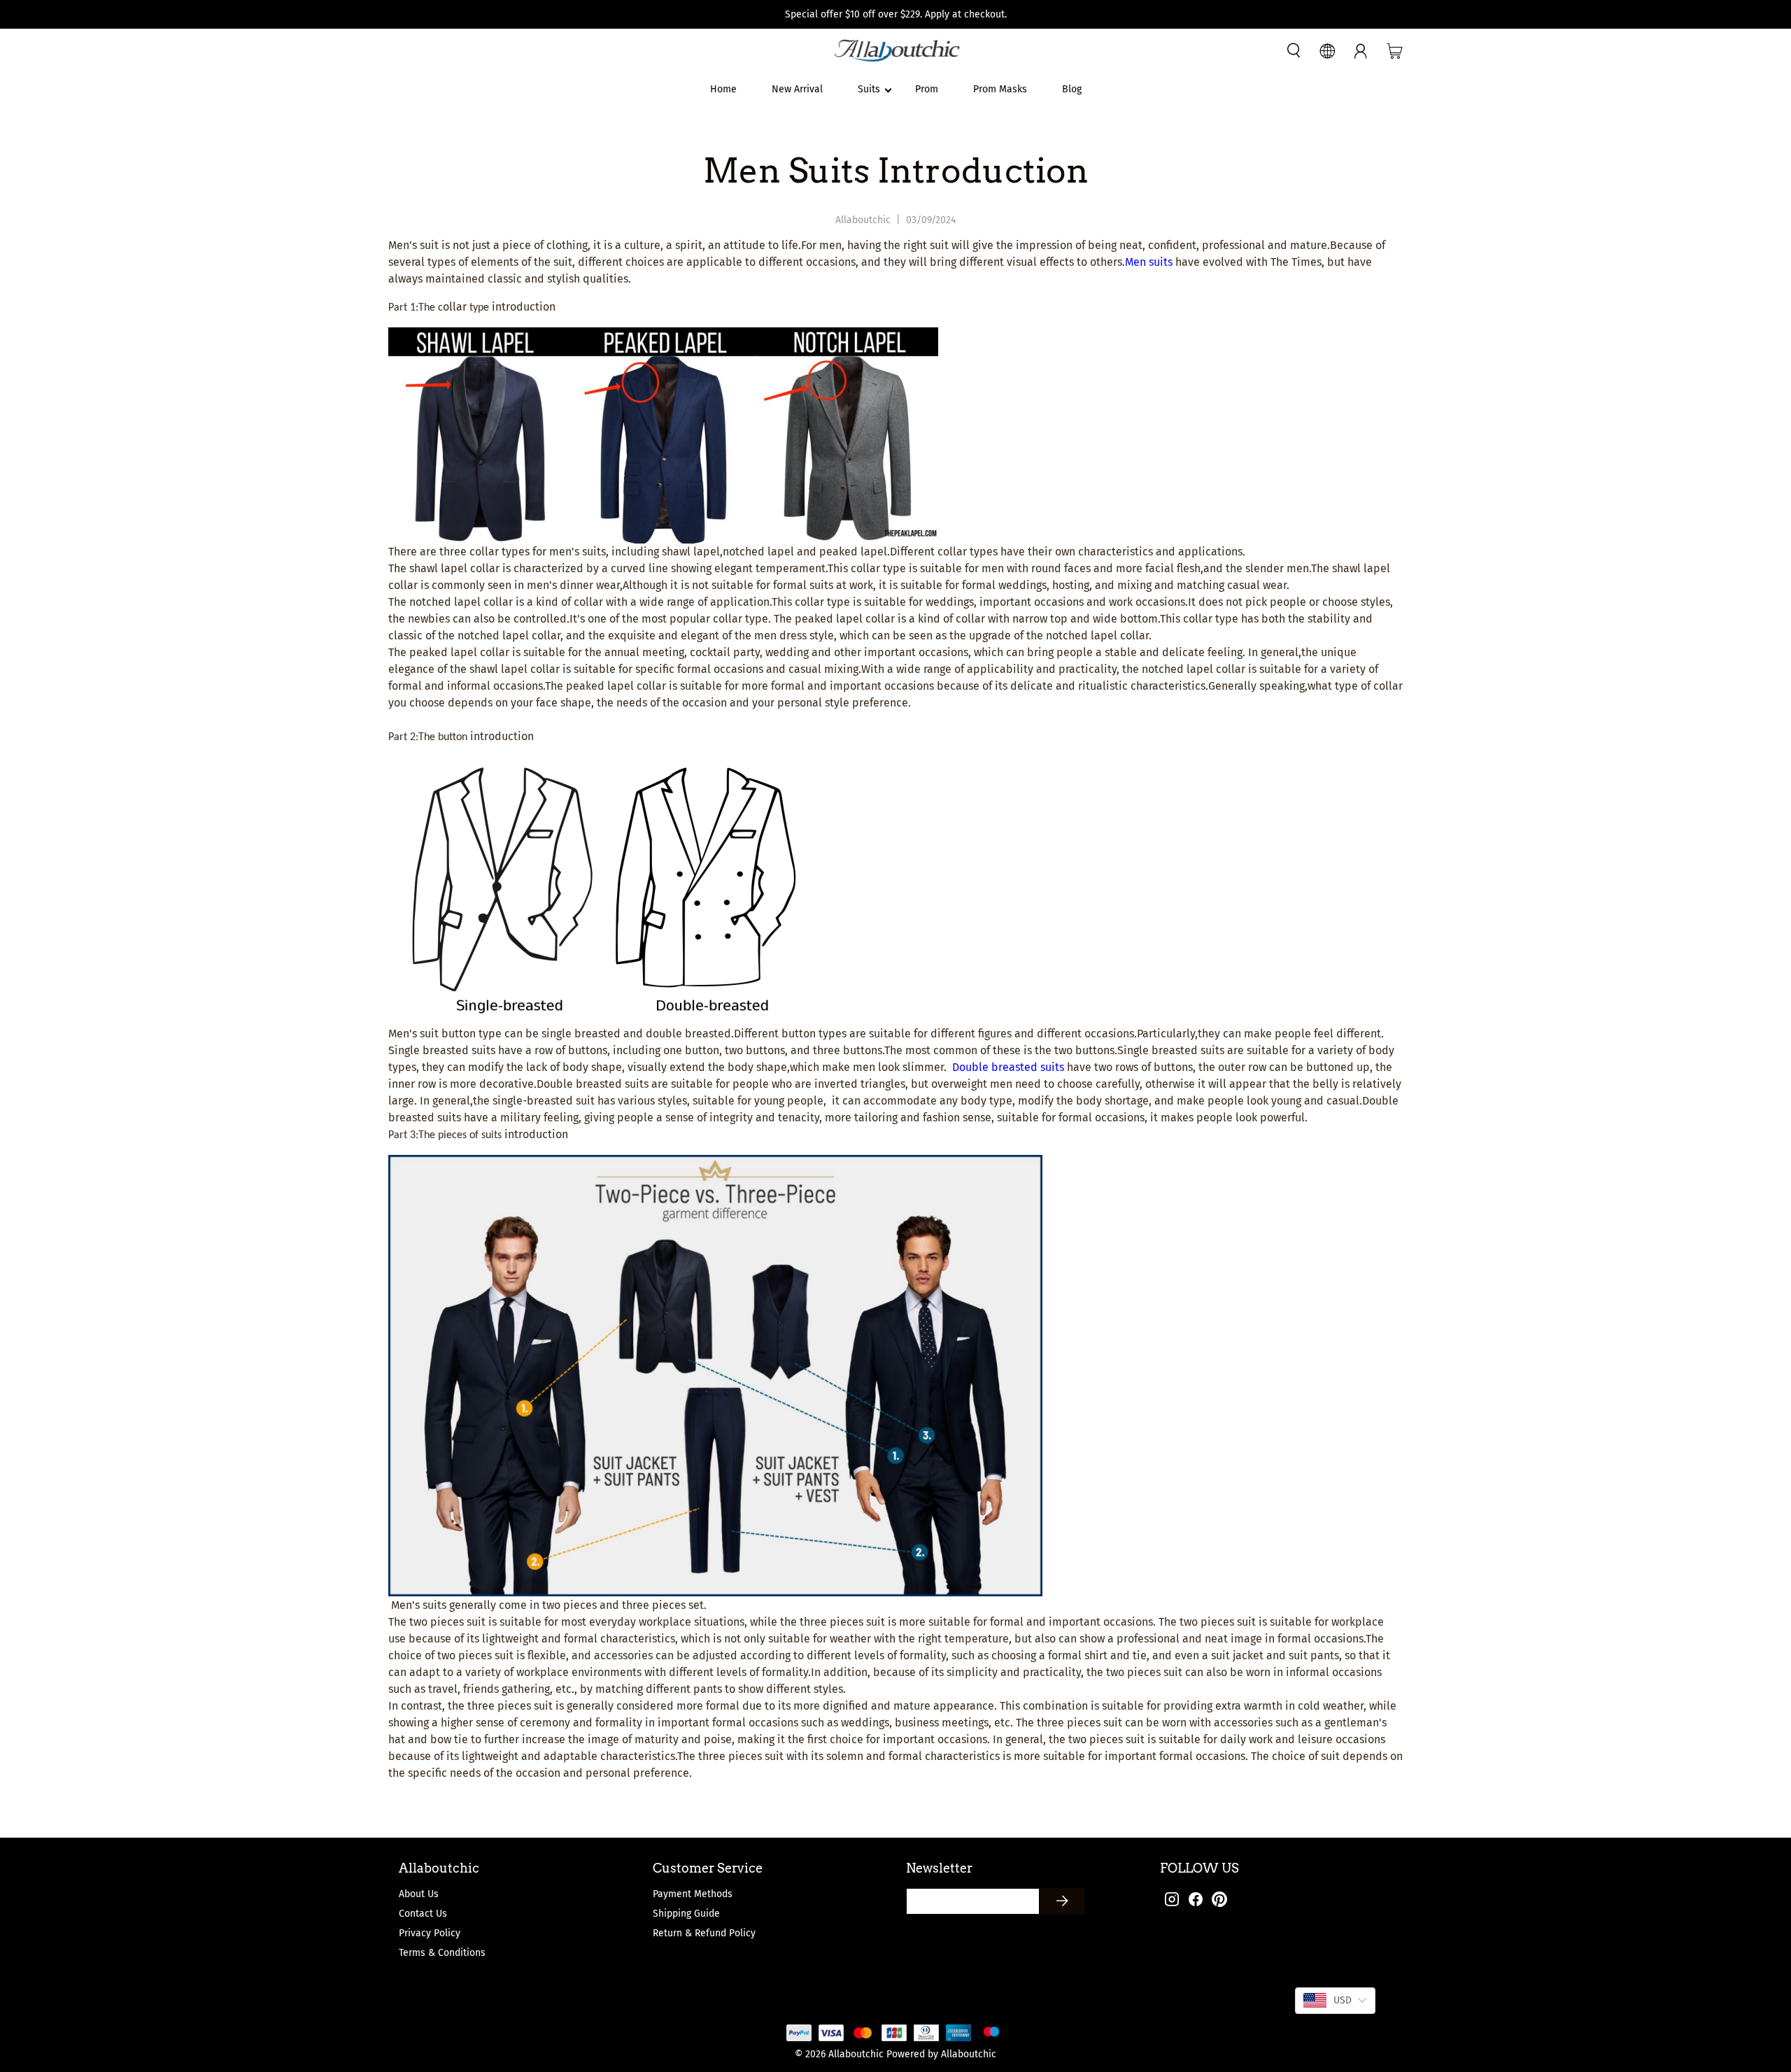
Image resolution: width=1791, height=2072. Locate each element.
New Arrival (797, 89)
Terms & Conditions (442, 1953)
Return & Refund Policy (704, 1933)
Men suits (1149, 262)
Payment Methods (693, 1894)
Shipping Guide (686, 1914)
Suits (869, 89)
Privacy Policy (430, 1933)
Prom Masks (1000, 89)
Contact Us (423, 1914)
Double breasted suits (1008, 1067)
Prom (927, 89)
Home (723, 89)
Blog (1072, 89)
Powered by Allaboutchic (941, 2054)
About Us (419, 1894)
